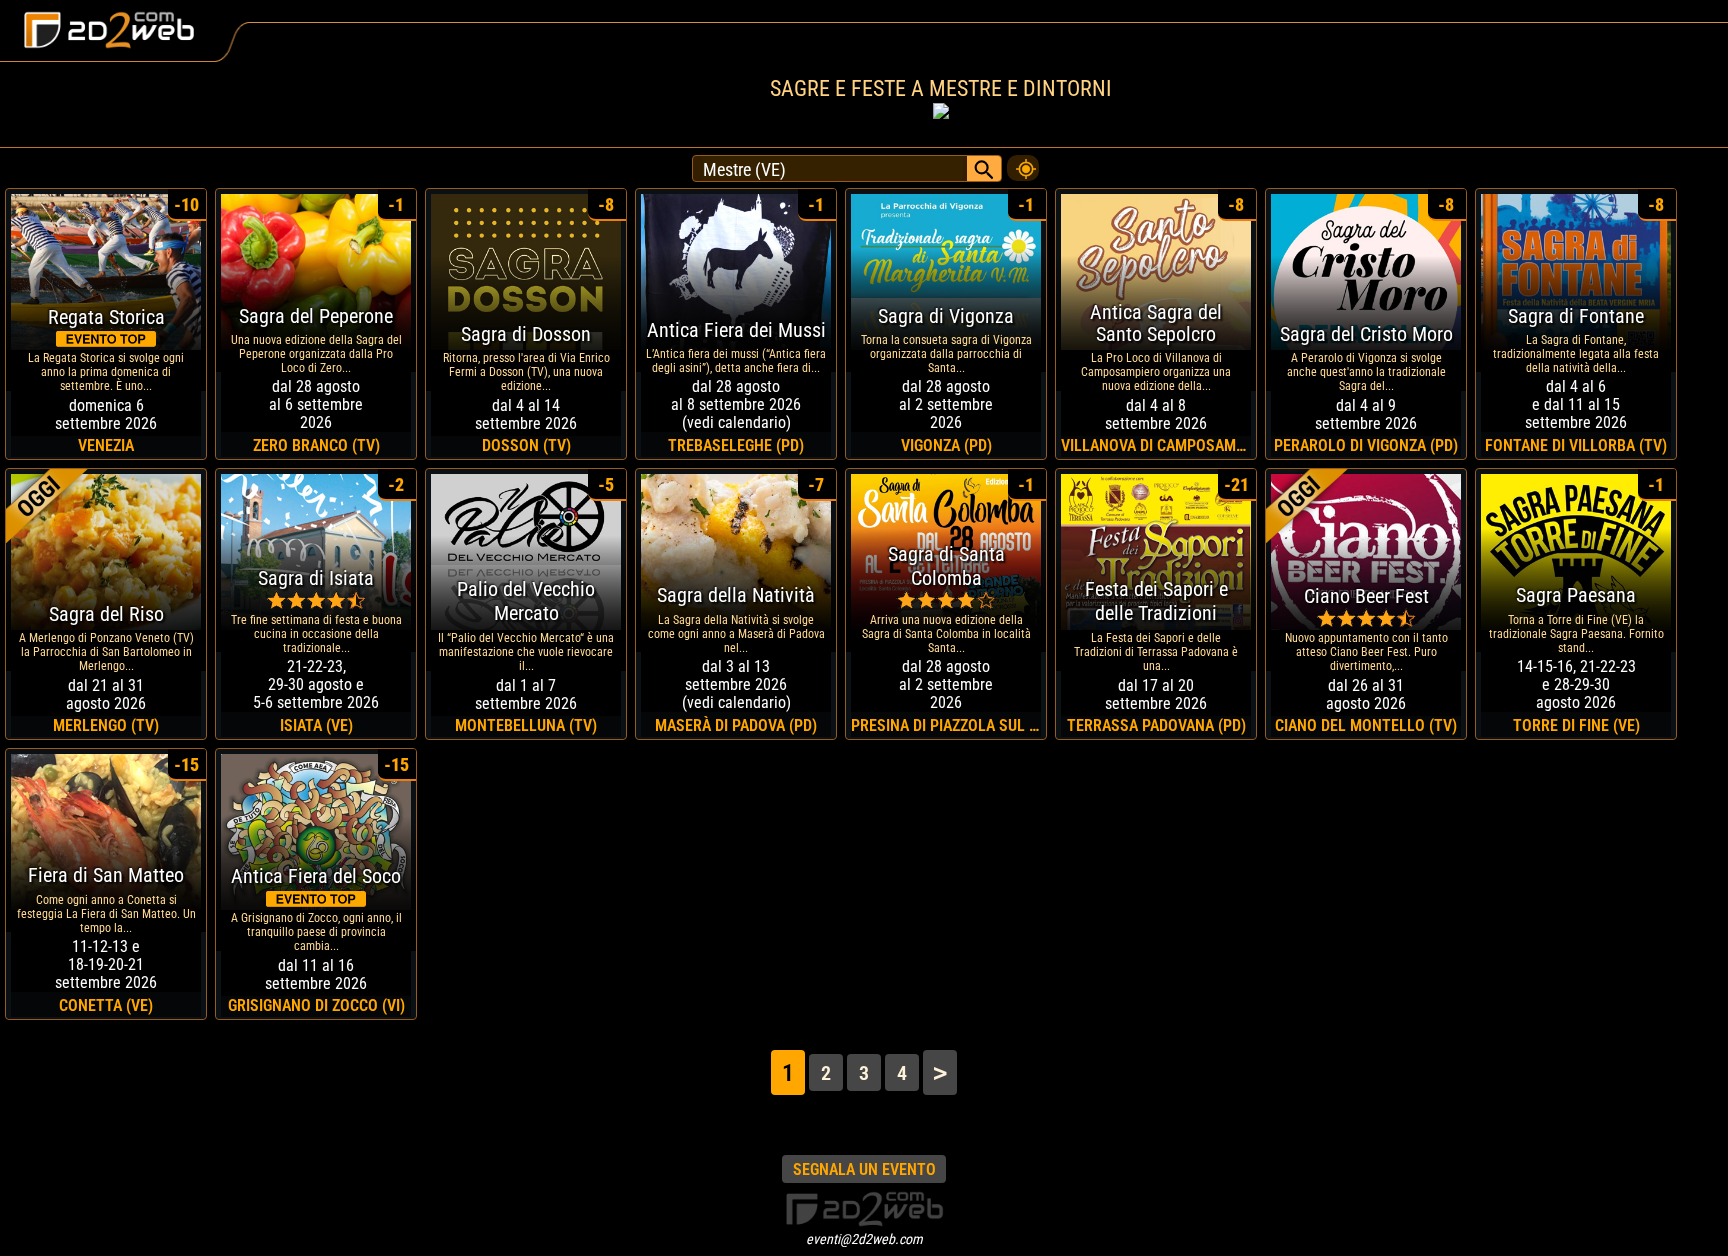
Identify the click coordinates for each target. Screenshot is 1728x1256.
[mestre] (1023, 163)
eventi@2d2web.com (864, 1239)
